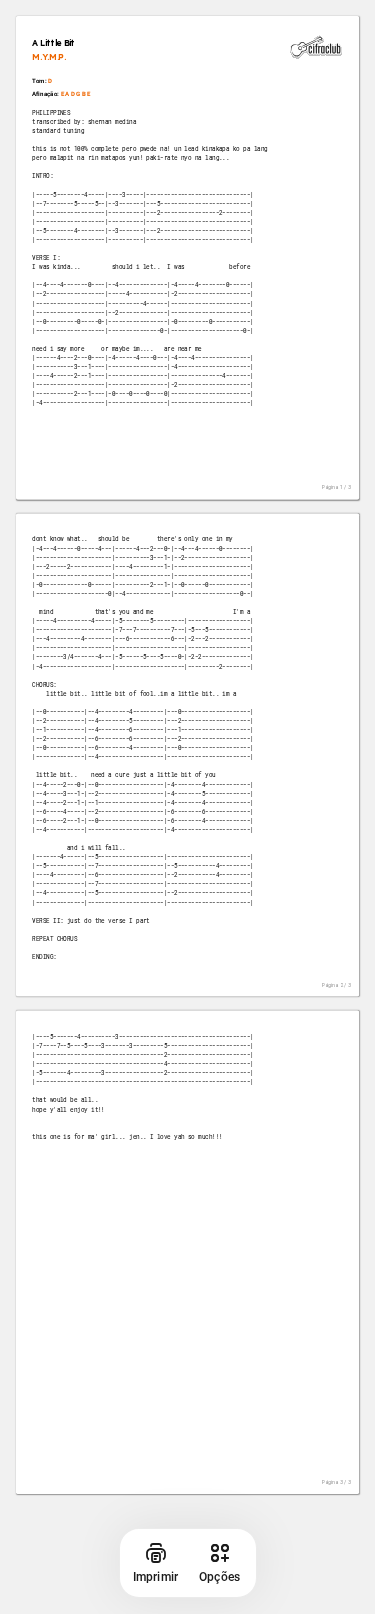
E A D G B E (76, 93)
